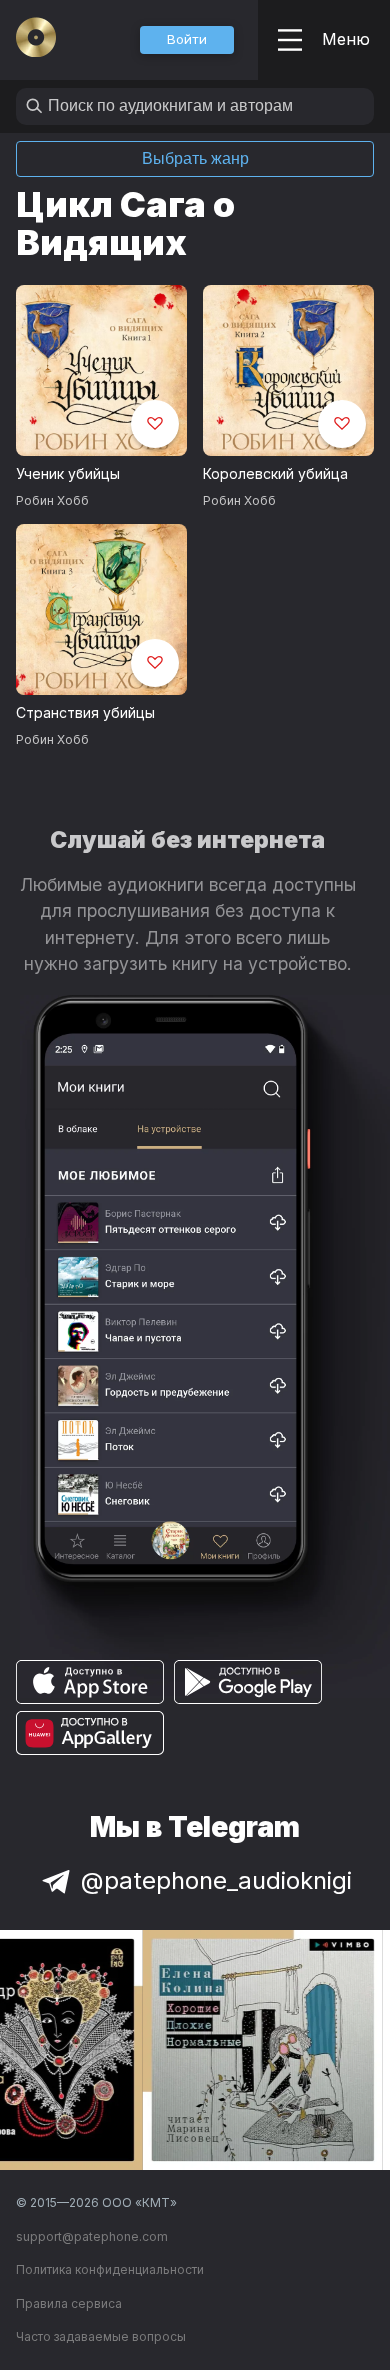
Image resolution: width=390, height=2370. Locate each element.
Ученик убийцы (68, 473)
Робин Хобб (52, 500)
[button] (187, 40)
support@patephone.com (92, 2236)
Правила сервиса (69, 2303)
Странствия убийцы (85, 712)
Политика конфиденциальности (110, 2269)
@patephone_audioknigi (216, 1880)
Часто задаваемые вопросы (101, 2336)
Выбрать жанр (195, 158)
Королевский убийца (275, 473)
